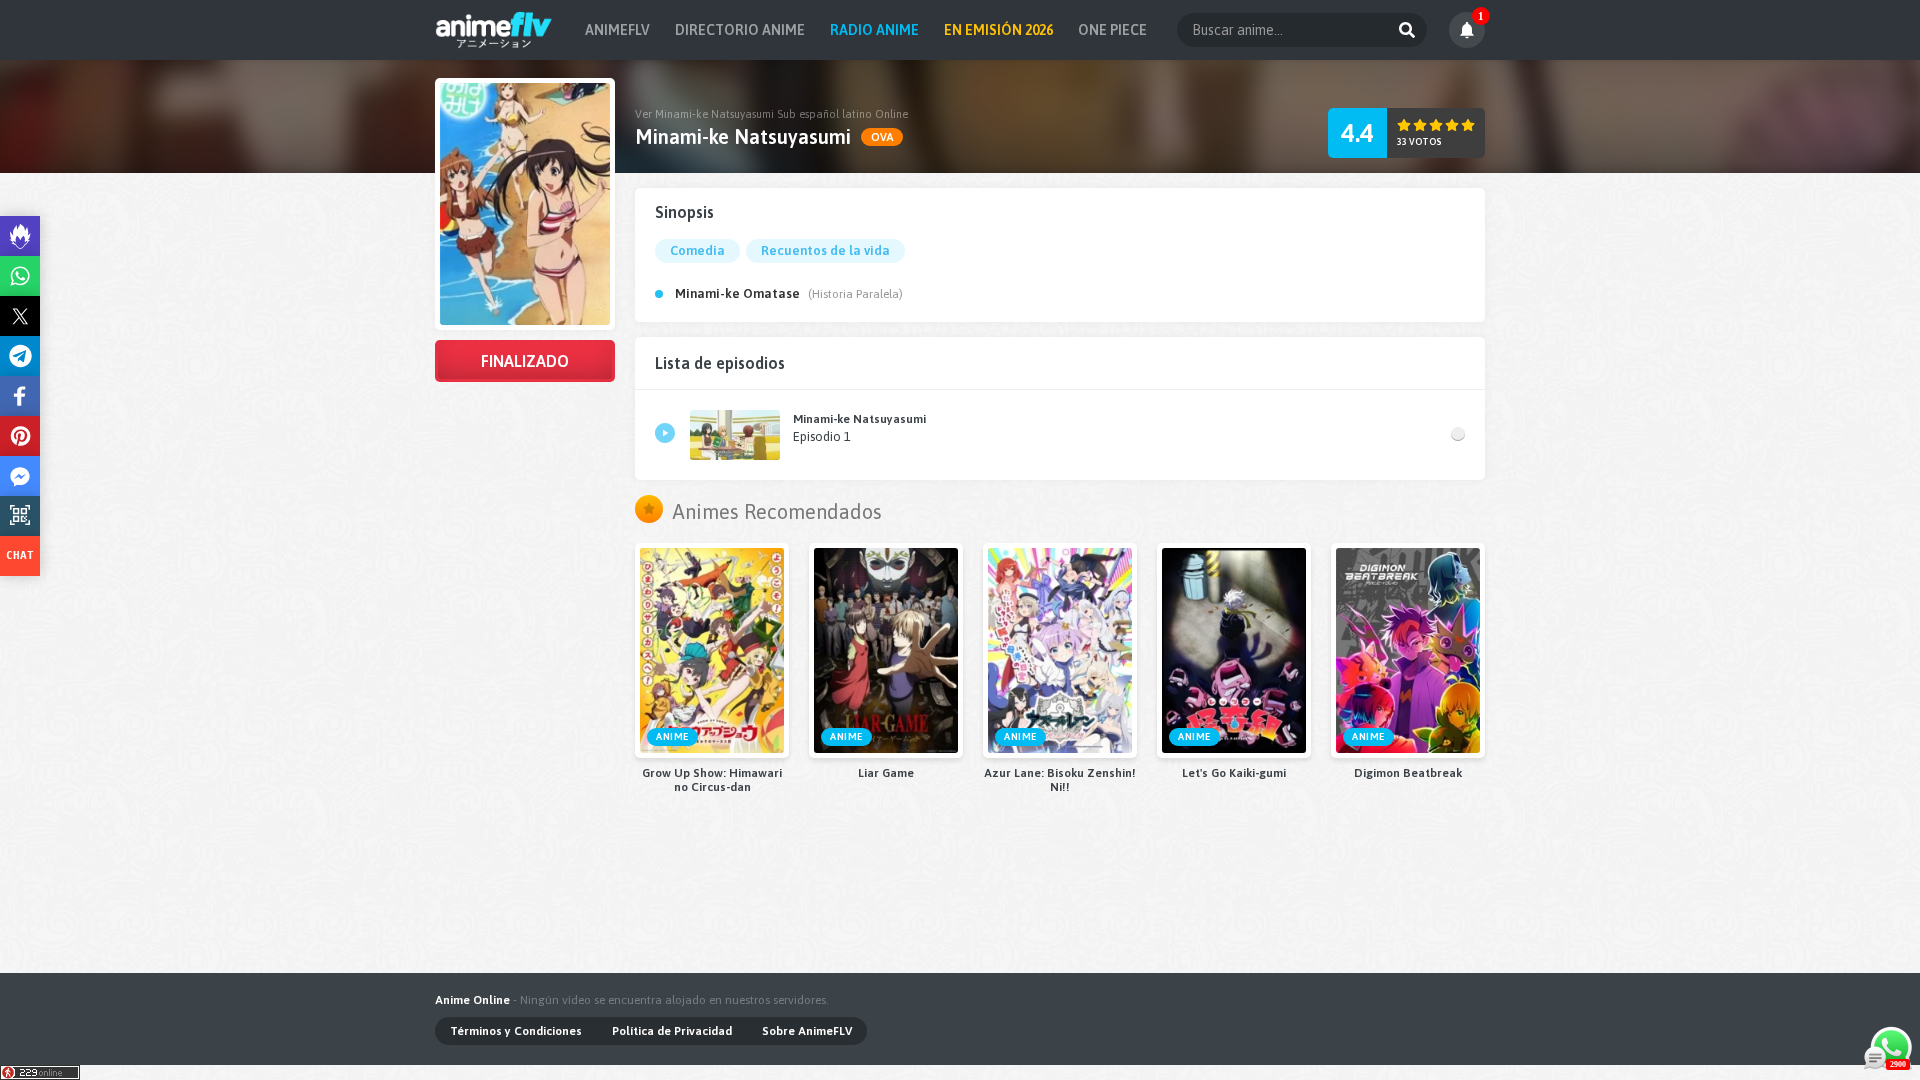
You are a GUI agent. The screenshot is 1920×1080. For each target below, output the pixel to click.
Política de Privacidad (672, 1031)
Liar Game (886, 773)
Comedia (697, 250)
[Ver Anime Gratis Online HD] (493, 30)
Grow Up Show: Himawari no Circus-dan (712, 780)
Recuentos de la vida (825, 250)
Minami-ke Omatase (737, 293)
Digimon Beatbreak (1408, 773)
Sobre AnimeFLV (807, 1031)
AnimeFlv (617, 30)
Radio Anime (874, 30)
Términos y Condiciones (516, 1031)
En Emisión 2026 (998, 30)
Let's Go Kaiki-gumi (1234, 773)
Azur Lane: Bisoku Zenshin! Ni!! (1060, 780)
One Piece (1112, 30)
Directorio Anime (740, 30)
